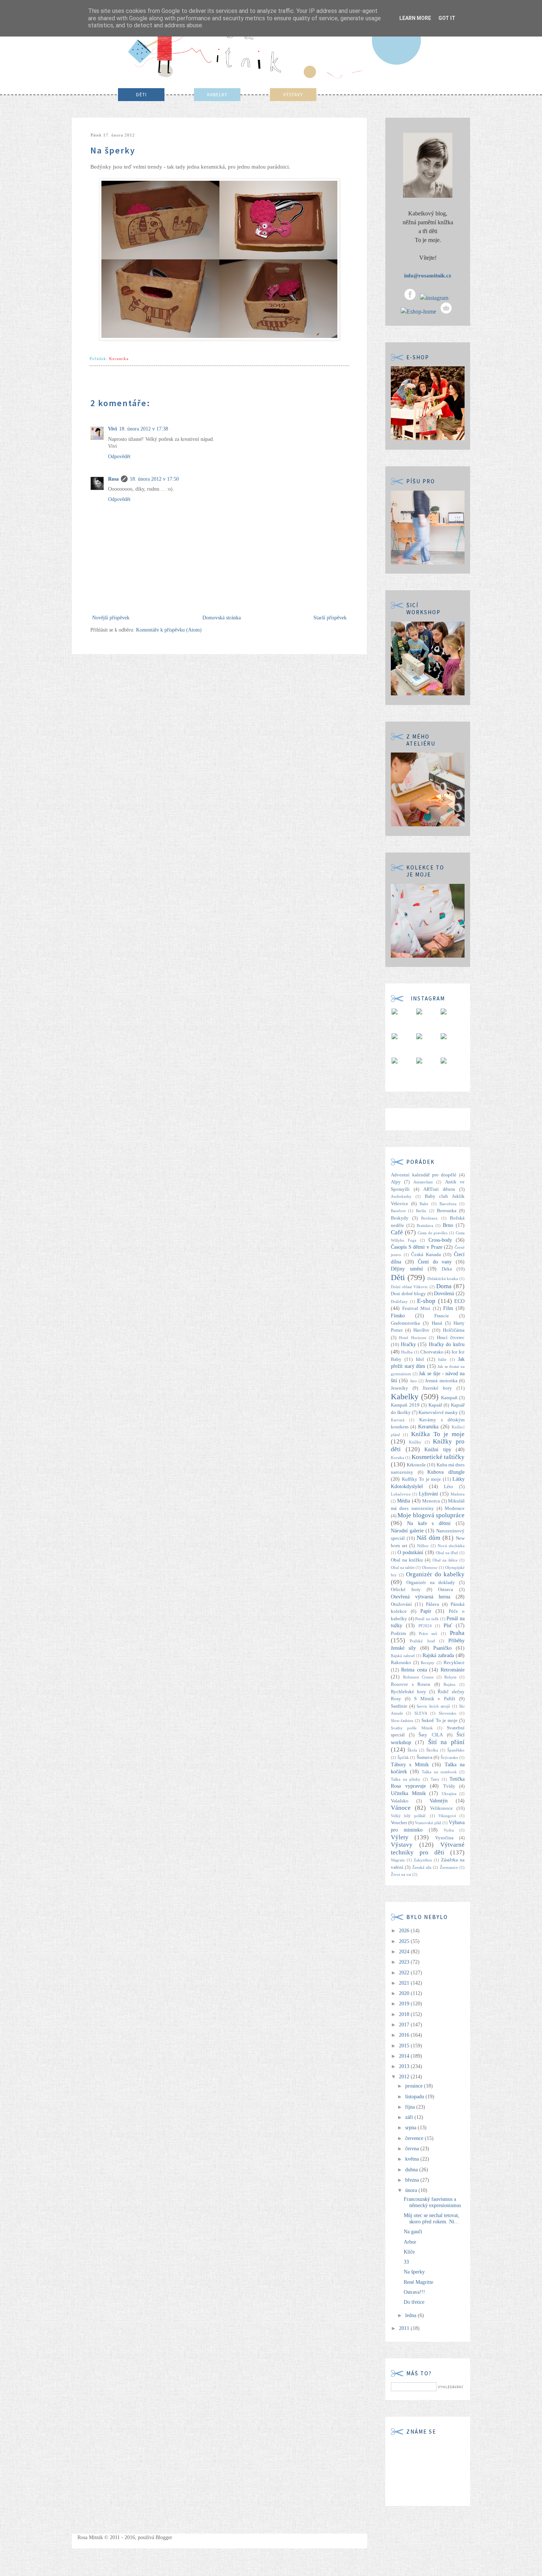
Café (397, 1232)
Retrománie (453, 1670)
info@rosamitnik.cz (428, 276)
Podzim (398, 1633)
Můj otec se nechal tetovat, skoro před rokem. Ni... (432, 2219)
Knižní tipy (438, 1450)
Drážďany (399, 1301)
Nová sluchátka (451, 1546)
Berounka (447, 1211)
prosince (415, 2086)
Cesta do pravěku (433, 1233)
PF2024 (425, 1626)
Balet (424, 1204)
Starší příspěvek (330, 618)
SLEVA (421, 1713)
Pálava (432, 1604)
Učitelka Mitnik (408, 1793)
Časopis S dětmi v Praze (417, 1247)
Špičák (403, 1757)
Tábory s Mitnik (410, 1765)
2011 (405, 2328)
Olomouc (430, 1567)
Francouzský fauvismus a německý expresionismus (432, 2202)
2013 (405, 2066)
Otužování (401, 1604)
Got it (447, 18)
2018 (405, 2014)
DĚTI (141, 95)
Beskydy (400, 1218)
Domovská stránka (222, 618)
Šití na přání (447, 1742)
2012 (405, 2077)
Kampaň (449, 1398)
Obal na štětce (445, 1560)
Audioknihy (401, 1196)
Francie (442, 1316)
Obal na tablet (403, 1567)
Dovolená (444, 1294)
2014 (405, 2056)
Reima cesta (414, 1670)
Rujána (449, 1684)
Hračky (408, 1344)
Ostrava (446, 1590)
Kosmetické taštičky (438, 1457)
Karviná (398, 1420)
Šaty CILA (430, 1735)
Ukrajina (449, 1794)
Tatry (435, 1779)
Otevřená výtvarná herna (421, 1597)
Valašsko (400, 1801)
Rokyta (450, 1677)
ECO (459, 1301)
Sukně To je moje (439, 1721)
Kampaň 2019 (405, 1405)
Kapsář (435, 1405)
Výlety (400, 1837)
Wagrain (398, 1860)
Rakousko (401, 1663)
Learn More (415, 18)
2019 (405, 2004)
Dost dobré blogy (408, 1294)
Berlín (421, 1211)
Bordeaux (429, 1218)
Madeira (458, 1494)
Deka (447, 1269)
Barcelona (448, 1204)
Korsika (397, 1458)
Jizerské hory (437, 1388)
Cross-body (440, 1240)
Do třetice (414, 2302)
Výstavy (402, 1845)
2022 (405, 1973)
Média (404, 1501)
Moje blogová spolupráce (431, 1515)
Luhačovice (401, 1494)
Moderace (455, 1508)
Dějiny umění (407, 1269)
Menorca (431, 1501)
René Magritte (418, 2282)
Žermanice (449, 1867)
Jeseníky (399, 1388)
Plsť (448, 1626)
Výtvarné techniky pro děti (428, 1849)
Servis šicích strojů (433, 1706)
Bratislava (425, 1225)
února (412, 2190)
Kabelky (405, 1396)
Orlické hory (406, 1590)
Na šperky (414, 2272)
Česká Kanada (426, 1255)
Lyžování (428, 1494)
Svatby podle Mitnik (412, 1728)
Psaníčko (442, 1648)
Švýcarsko (449, 1757)
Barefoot (398, 1211)
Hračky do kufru (447, 1344)
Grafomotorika (405, 1323)
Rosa (113, 479)
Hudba (407, 1352)
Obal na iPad (447, 1553)
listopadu (415, 2097)
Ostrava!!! (414, 2292)
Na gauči (413, 2232)
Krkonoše (416, 1465)
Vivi (112, 429)
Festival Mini (416, 1308)
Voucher (399, 1823)
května (413, 2159)
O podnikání (411, 1552)
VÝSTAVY (293, 95)
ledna (411, 2315)
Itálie (442, 1359)
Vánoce (401, 1808)
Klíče (409, 2252)
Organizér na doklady (431, 1583)
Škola (412, 1750)
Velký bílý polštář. (409, 1816)
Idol (420, 1359)
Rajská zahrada (438, 1655)
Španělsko (456, 1750)
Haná (437, 1323)
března (413, 2180)
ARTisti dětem (439, 1189)
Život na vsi (401, 1874)
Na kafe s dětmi (429, 1523)
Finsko (398, 1316)
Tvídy (449, 1786)
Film (448, 1308)
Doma (444, 1286)
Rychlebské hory (409, 1692)
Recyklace (454, 1663)
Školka (432, 1750)
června (413, 2149)
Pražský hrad (422, 1641)
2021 (405, 1983)
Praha (457, 1633)
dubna (412, 2170)
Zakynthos (423, 1860)
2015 (405, 2046)
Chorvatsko (432, 1352)
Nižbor (423, 1546)
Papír (426, 1611)
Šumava (425, 1757)
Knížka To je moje (438, 1434)
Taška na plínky (406, 1779)
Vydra (449, 1830)
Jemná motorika (441, 1381)
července (415, 2138)
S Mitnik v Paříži (435, 1699)
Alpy (396, 1182)
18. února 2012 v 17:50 (154, 479)
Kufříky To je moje (422, 1479)
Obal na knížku (407, 1560)
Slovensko (448, 1713)
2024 (405, 1952)
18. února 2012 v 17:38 (144, 429)
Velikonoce (441, 1808)
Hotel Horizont (412, 1338)
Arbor (410, 2242)
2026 (405, 1931)
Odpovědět (119, 457)
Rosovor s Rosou (411, 1684)
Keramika (119, 359)
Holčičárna (454, 1330)
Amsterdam (423, 1182)
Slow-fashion (402, 1721)
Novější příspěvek (111, 618)
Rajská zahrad (403, 1656)
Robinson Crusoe (418, 1677)
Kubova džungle (446, 1472)
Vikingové (447, 1816)
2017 (405, 2025)
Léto (449, 1487)
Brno (448, 1225)
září (410, 2117)
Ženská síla (422, 1867)
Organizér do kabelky (435, 1574)
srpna (411, 2128)
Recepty (428, 1663)
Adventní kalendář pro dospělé (424, 1175)
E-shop (426, 1301)
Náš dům (428, 1538)
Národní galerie (407, 1531)
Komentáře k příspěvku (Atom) (169, 630)
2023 (405, 1962)
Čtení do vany (435, 1262)
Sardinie (399, 1706)
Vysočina (444, 1838)
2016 (405, 2035)
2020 (405, 1993)
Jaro (414, 1381)
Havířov (421, 1330)
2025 (405, 1941)
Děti (398, 1277)
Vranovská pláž (428, 1823)
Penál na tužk (427, 1619)
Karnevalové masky (438, 1413)
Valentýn (439, 1801)
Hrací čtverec (451, 1338)
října (411, 2107)
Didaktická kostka (443, 1279)
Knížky (415, 1442)
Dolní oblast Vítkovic (409, 1287)
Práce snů (428, 1633)
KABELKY (217, 95)
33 (406, 2262)
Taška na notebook (439, 1772)
